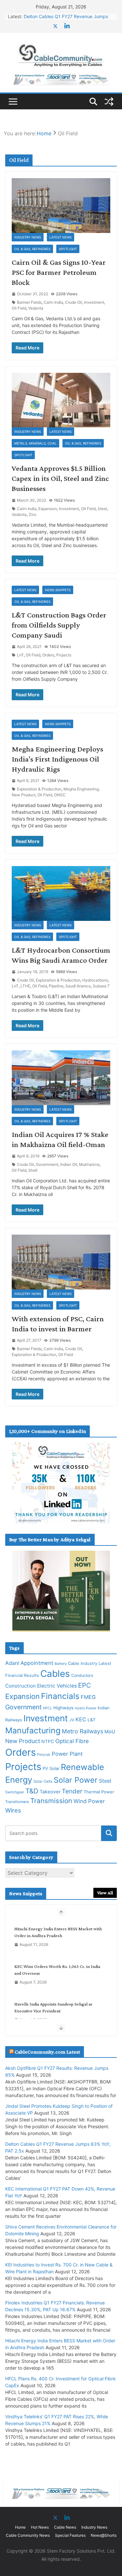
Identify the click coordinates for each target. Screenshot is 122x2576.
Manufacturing (33, 1730)
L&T (92, 1720)
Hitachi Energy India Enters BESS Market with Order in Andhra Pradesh (58, 1932)
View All (105, 1893)
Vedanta (36, 308)
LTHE (25, 986)
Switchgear (15, 1792)
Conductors (82, 1675)
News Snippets (58, 590)
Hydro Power (86, 1708)
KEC (81, 1719)
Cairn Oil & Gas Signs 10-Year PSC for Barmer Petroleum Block (59, 272)
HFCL (47, 1708)
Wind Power (89, 1801)
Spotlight (68, 249)
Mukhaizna (89, 1164)
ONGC (60, 795)
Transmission (51, 1801)
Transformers (17, 1802)
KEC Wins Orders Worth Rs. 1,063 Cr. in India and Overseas (57, 1970)
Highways (63, 1708)
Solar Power (76, 1780)
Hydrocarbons (95, 980)
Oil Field (19, 308)
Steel (102, 509)
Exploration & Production (39, 789)
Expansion (48, 509)
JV (72, 1720)
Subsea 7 (101, 986)
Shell (33, 1170)
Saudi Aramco (78, 986)
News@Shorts (104, 2535)
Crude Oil (74, 302)
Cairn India (53, 302)
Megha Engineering (81, 789)
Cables (55, 1674)
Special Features (70, 2535)
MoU (110, 1732)
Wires (13, 1810)
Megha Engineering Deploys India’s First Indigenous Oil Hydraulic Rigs (57, 759)
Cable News (65, 2527)
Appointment (37, 1663)
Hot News (40, 2527)
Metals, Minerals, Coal (35, 443)
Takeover (50, 1792)
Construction (20, 1686)
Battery (61, 1664)
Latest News (61, 237)
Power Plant (67, 1754)
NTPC (48, 1741)
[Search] (109, 1833)
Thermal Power (99, 1792)
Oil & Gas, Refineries (32, 249)
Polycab (44, 1755)
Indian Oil (69, 1164)
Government (47, 1164)
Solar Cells (43, 1781)
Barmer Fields (29, 302)
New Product (24, 795)
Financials (60, 1696)
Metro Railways (82, 1731)
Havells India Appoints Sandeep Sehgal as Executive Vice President (53, 2007)
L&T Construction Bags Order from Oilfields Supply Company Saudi (59, 625)
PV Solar (51, 1768)
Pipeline (56, 986)
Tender (72, 1791)
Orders (48, 655)
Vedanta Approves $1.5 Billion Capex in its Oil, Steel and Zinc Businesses (60, 478)
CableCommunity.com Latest (47, 2052)
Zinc (33, 514)
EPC (84, 1685)
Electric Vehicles (57, 1686)
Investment (94, 302)
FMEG (88, 1697)
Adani (12, 1663)
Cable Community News (28, 2535)
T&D (32, 1791)
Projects (64, 655)
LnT (20, 655)
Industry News (28, 237)
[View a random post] (109, 102)
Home (20, 2527)
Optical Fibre (72, 1741)
